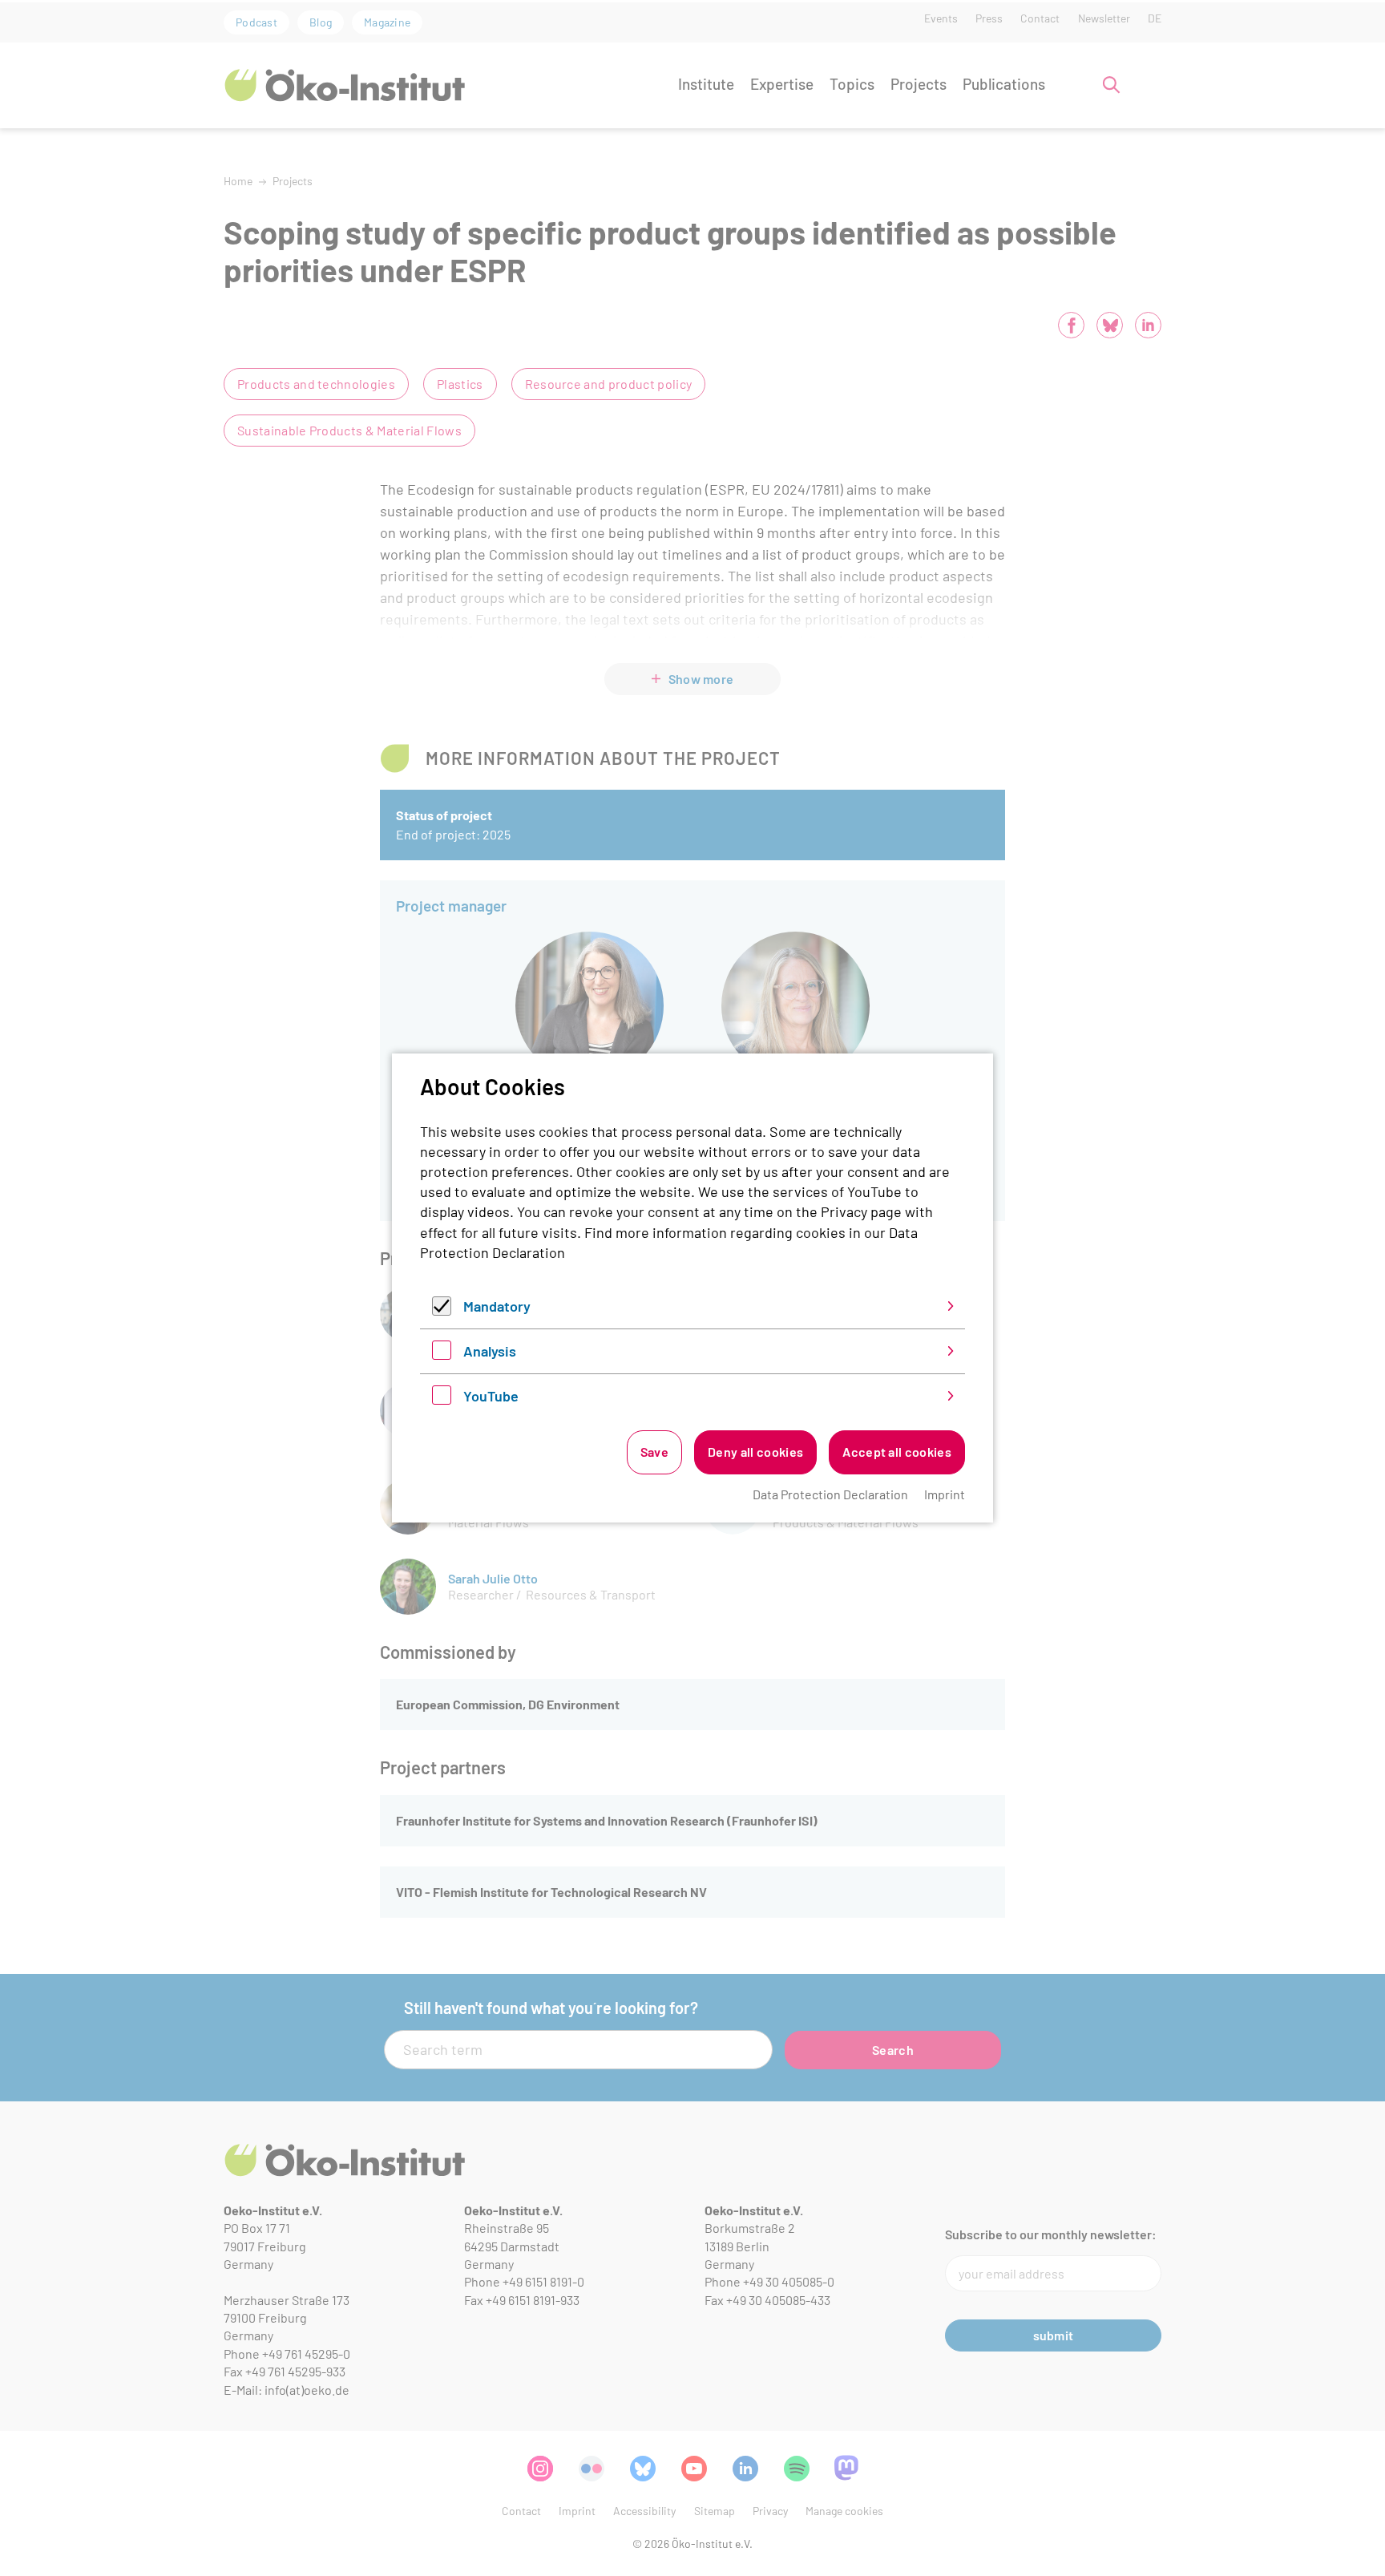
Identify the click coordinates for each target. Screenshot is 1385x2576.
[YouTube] (442, 1399)
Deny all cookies (755, 1452)
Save (654, 1452)
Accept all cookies (897, 1452)
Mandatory (497, 1306)
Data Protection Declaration (830, 1494)
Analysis (490, 1351)
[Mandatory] (442, 1310)
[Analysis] (442, 1354)
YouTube (491, 1396)
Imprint (945, 1494)
